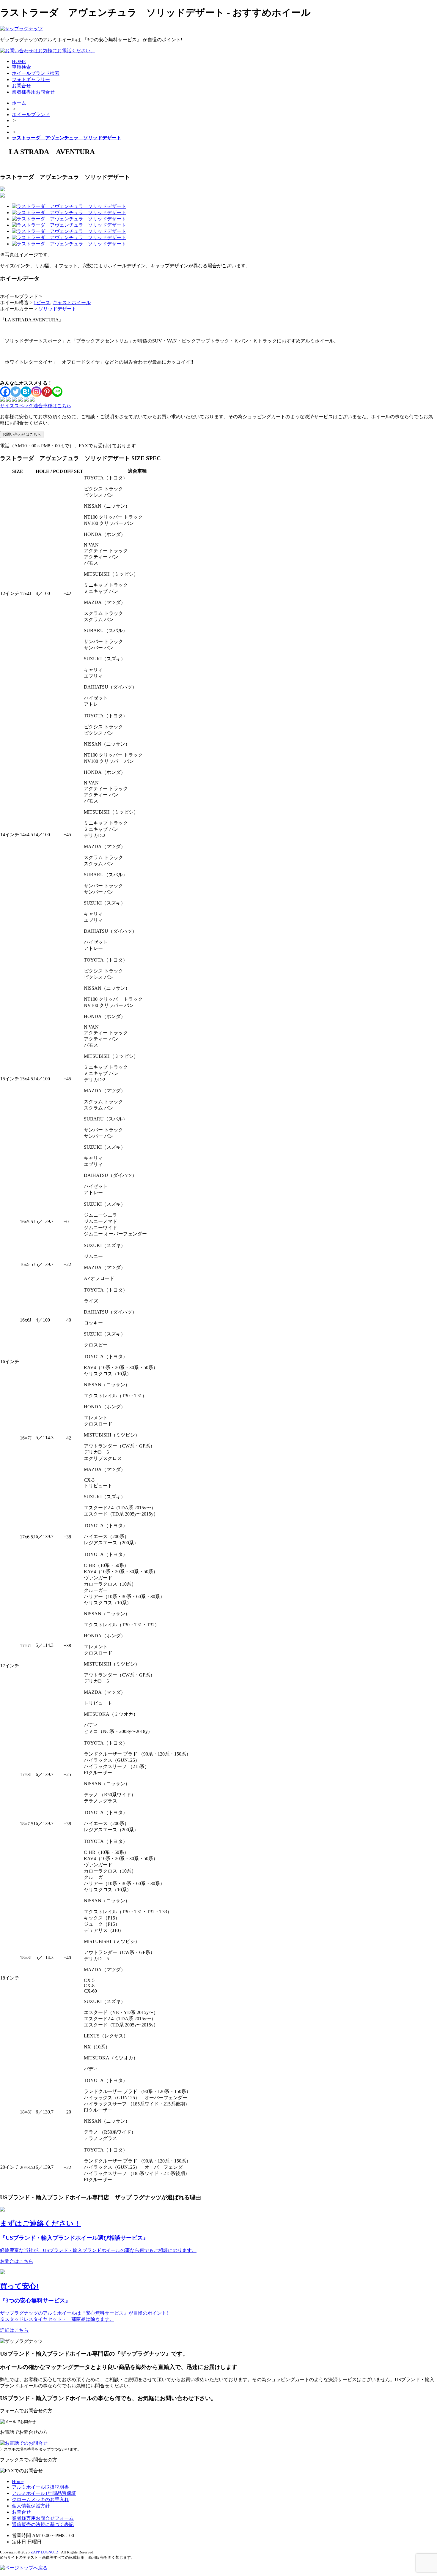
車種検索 (21, 67)
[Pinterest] (47, 392)
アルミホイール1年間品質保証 (44, 2493)
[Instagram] (36, 392)
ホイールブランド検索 (36, 73)
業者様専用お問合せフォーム (43, 2518)
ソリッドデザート (57, 309)
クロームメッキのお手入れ (40, 2500)
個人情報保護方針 (31, 2506)
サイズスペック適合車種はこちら (36, 406)
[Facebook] (5, 392)
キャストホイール (72, 303)
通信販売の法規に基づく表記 (43, 2524)
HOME (19, 61)
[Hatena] (26, 392)
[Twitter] (16, 392)
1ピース (42, 303)
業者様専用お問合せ (33, 92)
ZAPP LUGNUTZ (45, 2552)
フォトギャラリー (31, 79)
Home (18, 2481)
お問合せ (21, 86)
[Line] (57, 392)
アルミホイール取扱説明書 (40, 2487)
